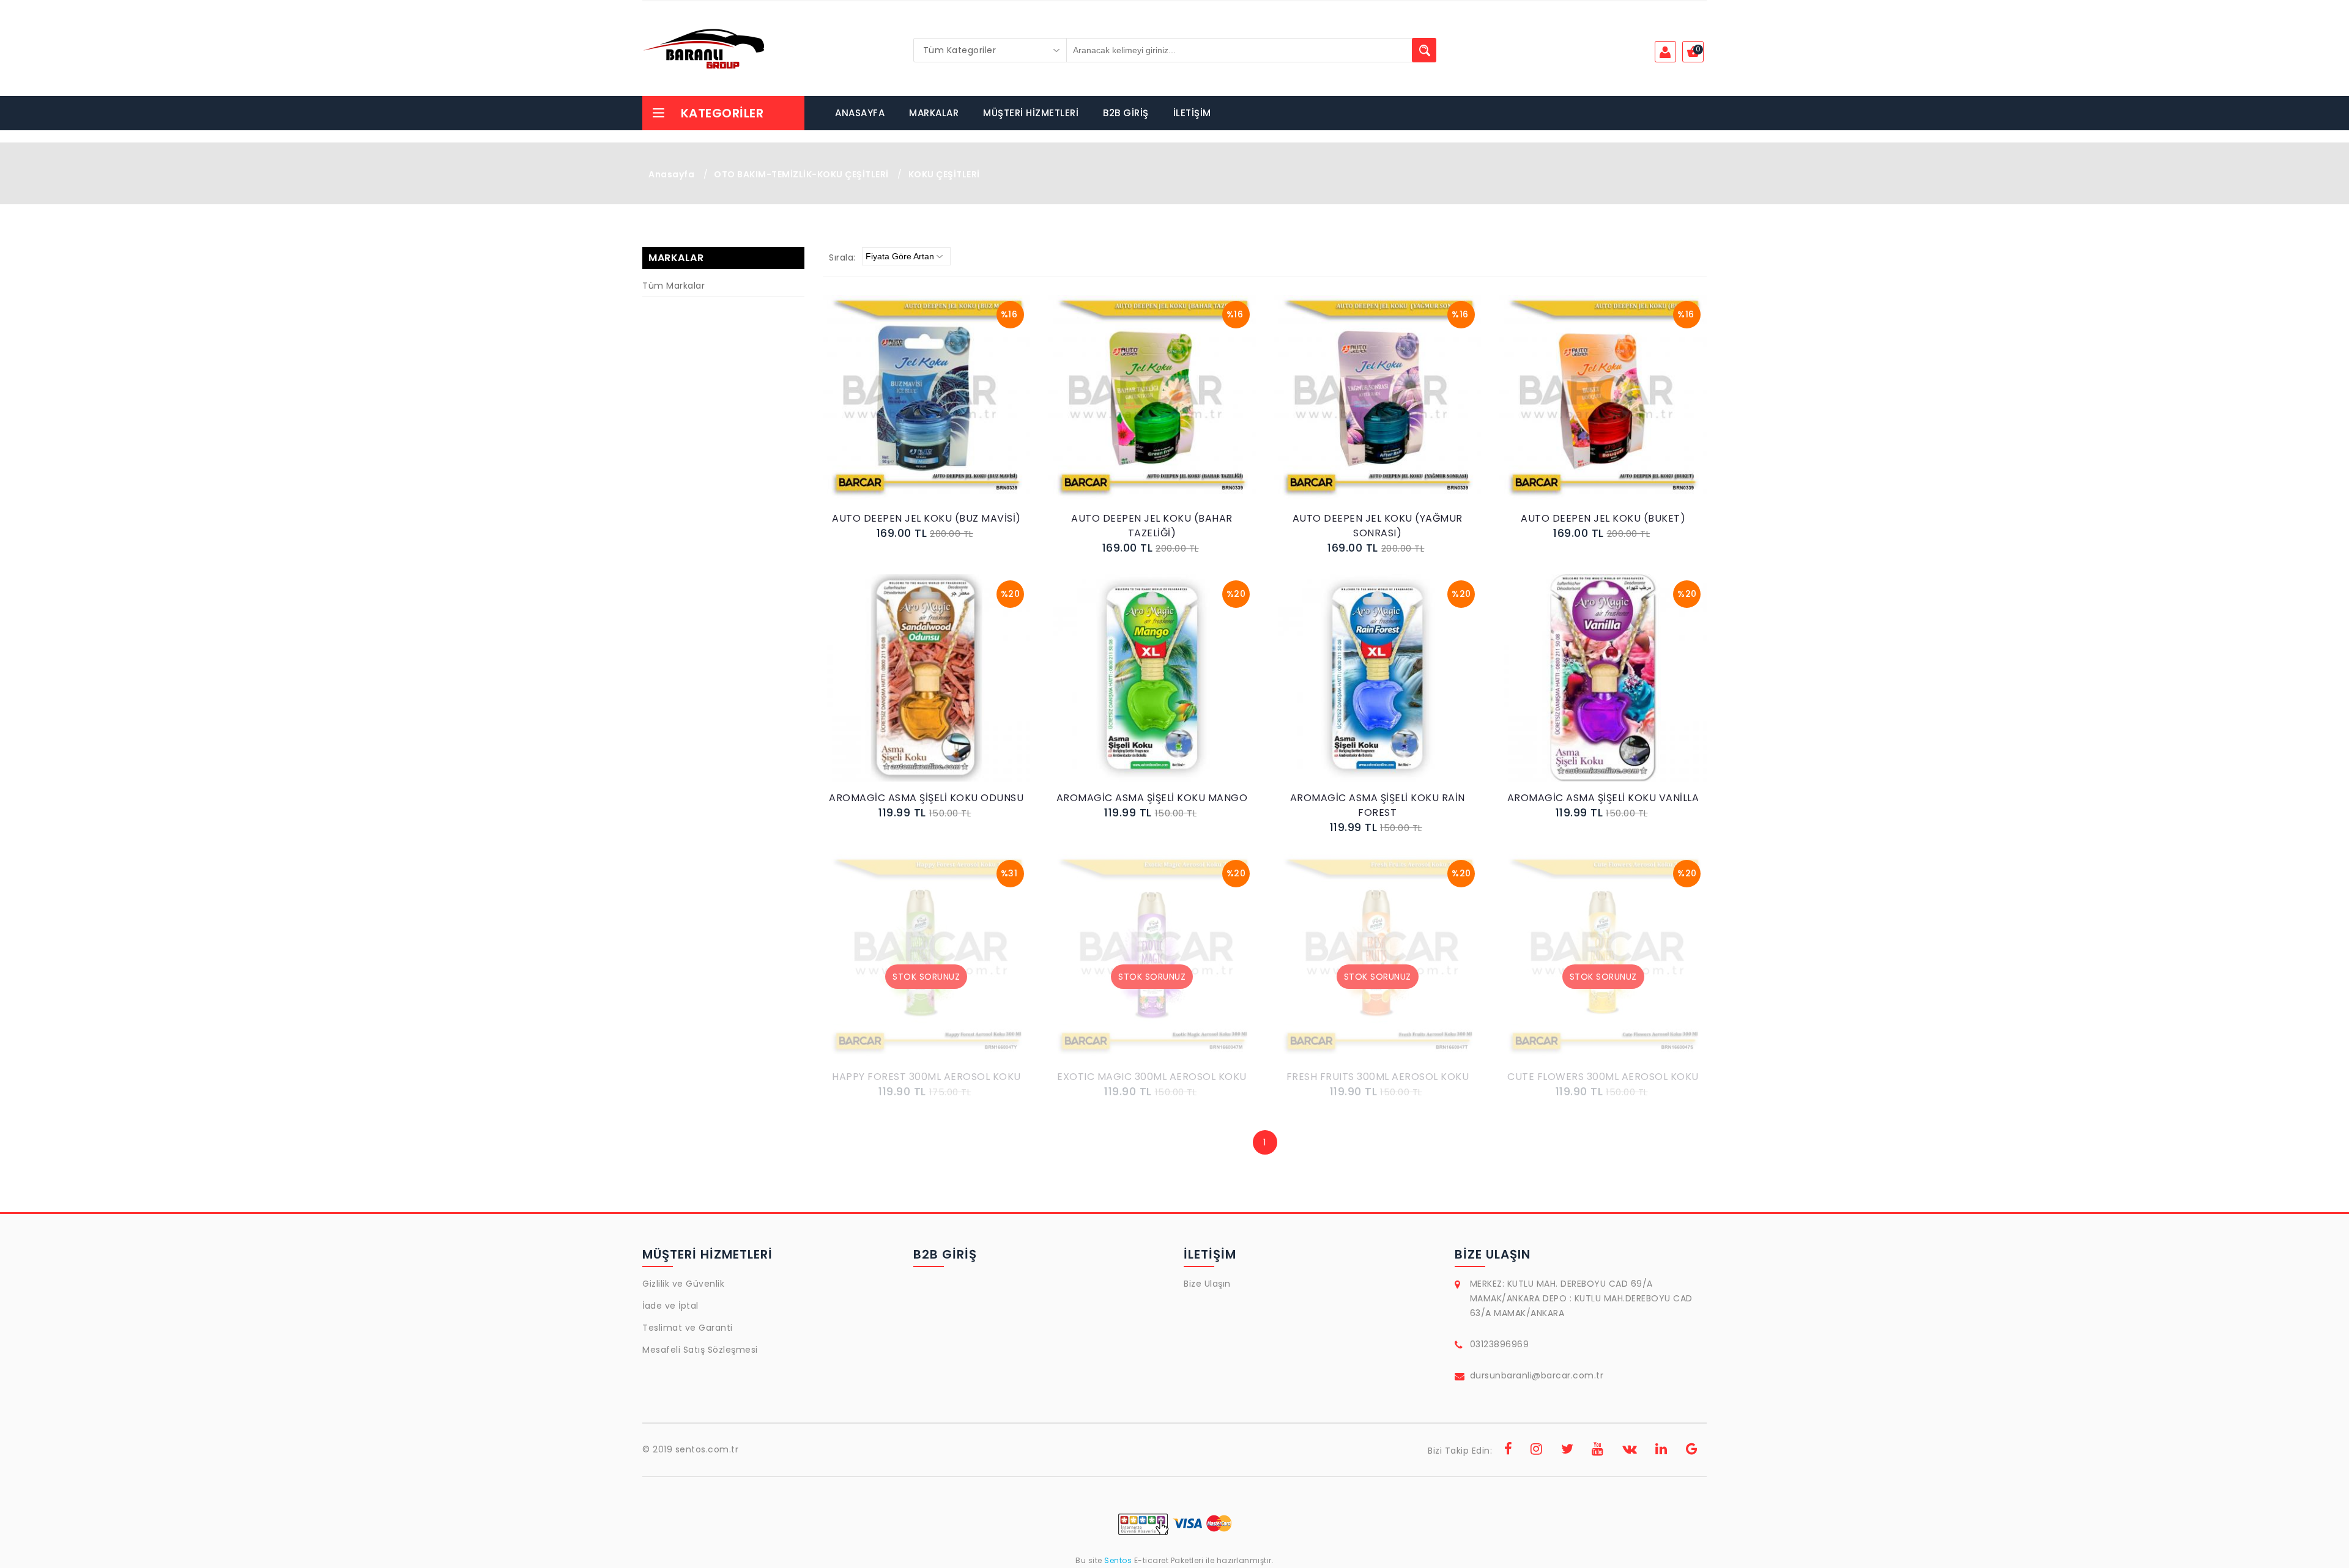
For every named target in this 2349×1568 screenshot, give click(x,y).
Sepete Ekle (930, 411)
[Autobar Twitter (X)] (1568, 1451)
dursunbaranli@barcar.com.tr (1537, 1375)
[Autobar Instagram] (1537, 1451)
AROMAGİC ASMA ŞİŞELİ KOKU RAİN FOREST (1378, 805)
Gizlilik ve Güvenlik (683, 1284)
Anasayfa (671, 174)
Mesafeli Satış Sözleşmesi (700, 1350)
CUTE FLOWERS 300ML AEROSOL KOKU (1603, 1077)
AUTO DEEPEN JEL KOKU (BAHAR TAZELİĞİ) (1152, 526)
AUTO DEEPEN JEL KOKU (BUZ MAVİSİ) (926, 518)
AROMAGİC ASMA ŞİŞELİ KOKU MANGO (1152, 798)
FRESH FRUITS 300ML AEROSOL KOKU (1378, 1077)
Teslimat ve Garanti (688, 1328)
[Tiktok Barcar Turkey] (1692, 1451)
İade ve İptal (670, 1306)
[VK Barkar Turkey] (1630, 1451)
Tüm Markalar (674, 286)
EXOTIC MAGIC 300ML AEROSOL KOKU (1152, 1077)
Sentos (1118, 1560)
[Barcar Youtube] (1598, 1451)
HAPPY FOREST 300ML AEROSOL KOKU (926, 1077)
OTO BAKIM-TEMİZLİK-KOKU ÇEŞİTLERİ (801, 174)
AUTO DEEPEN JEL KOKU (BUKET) (1603, 518)
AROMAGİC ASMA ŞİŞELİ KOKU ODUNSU (926, 798)
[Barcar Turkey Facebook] (1508, 1451)
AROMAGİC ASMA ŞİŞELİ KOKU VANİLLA (1603, 798)
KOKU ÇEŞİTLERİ (944, 174)
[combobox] (990, 50)
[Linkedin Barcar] (1661, 1451)
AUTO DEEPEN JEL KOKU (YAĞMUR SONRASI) (1378, 526)
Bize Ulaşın (1207, 1284)
